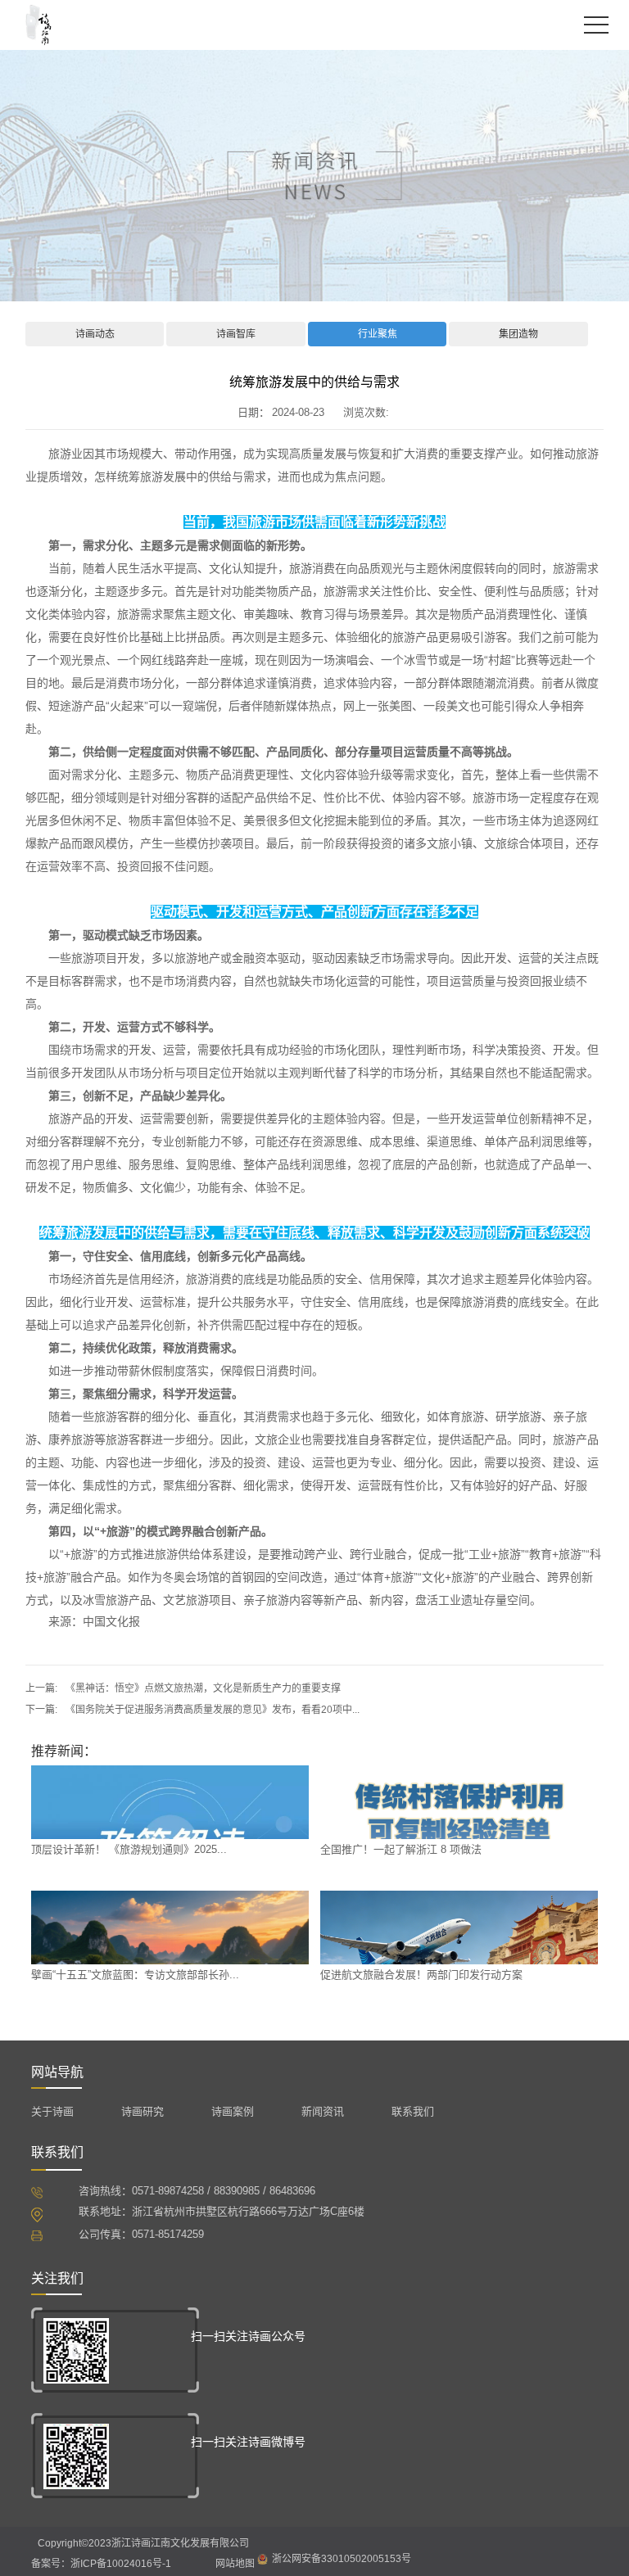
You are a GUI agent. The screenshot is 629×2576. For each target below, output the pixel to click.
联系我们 (413, 2111)
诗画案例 (233, 2111)
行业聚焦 (378, 334)
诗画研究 (143, 2111)
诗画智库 (236, 334)
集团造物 (518, 334)
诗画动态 (95, 334)
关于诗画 (52, 2111)
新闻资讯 (323, 2111)
